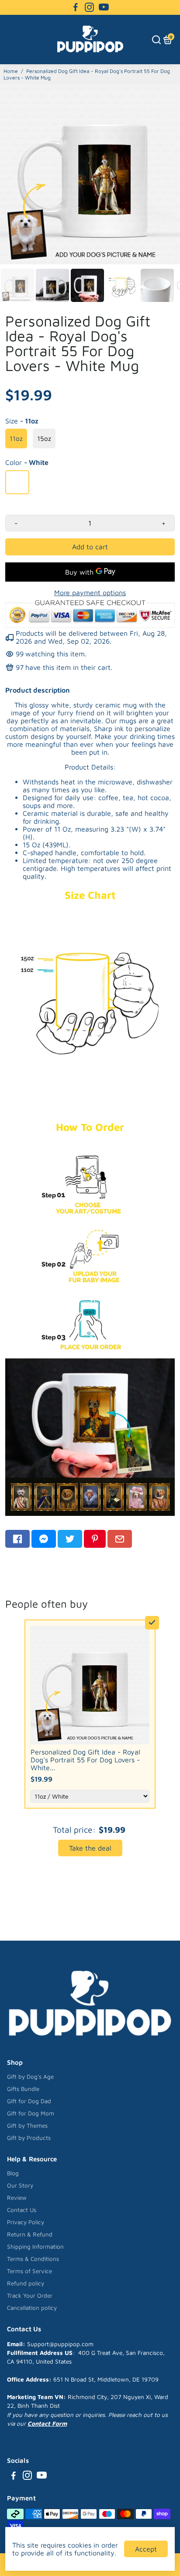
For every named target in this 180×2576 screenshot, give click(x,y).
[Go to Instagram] (89, 7)
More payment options (90, 593)
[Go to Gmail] (120, 1539)
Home (11, 71)
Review (17, 2198)
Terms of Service (29, 2271)
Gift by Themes (27, 2125)
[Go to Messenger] (44, 1539)
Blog (13, 2173)
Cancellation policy (32, 2308)
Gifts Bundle (23, 2089)
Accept (146, 2549)
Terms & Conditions (33, 2259)
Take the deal (90, 1848)
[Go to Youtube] (104, 7)
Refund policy (26, 2283)
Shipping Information (35, 2247)
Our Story (20, 2185)
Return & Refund (30, 2234)
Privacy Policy (26, 2222)
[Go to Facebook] (76, 7)
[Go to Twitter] (70, 1539)
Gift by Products (29, 2138)
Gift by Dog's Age (30, 2077)
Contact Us (22, 2210)
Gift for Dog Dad (29, 2101)
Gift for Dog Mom (31, 2113)
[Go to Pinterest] (95, 1539)
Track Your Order (30, 2295)
